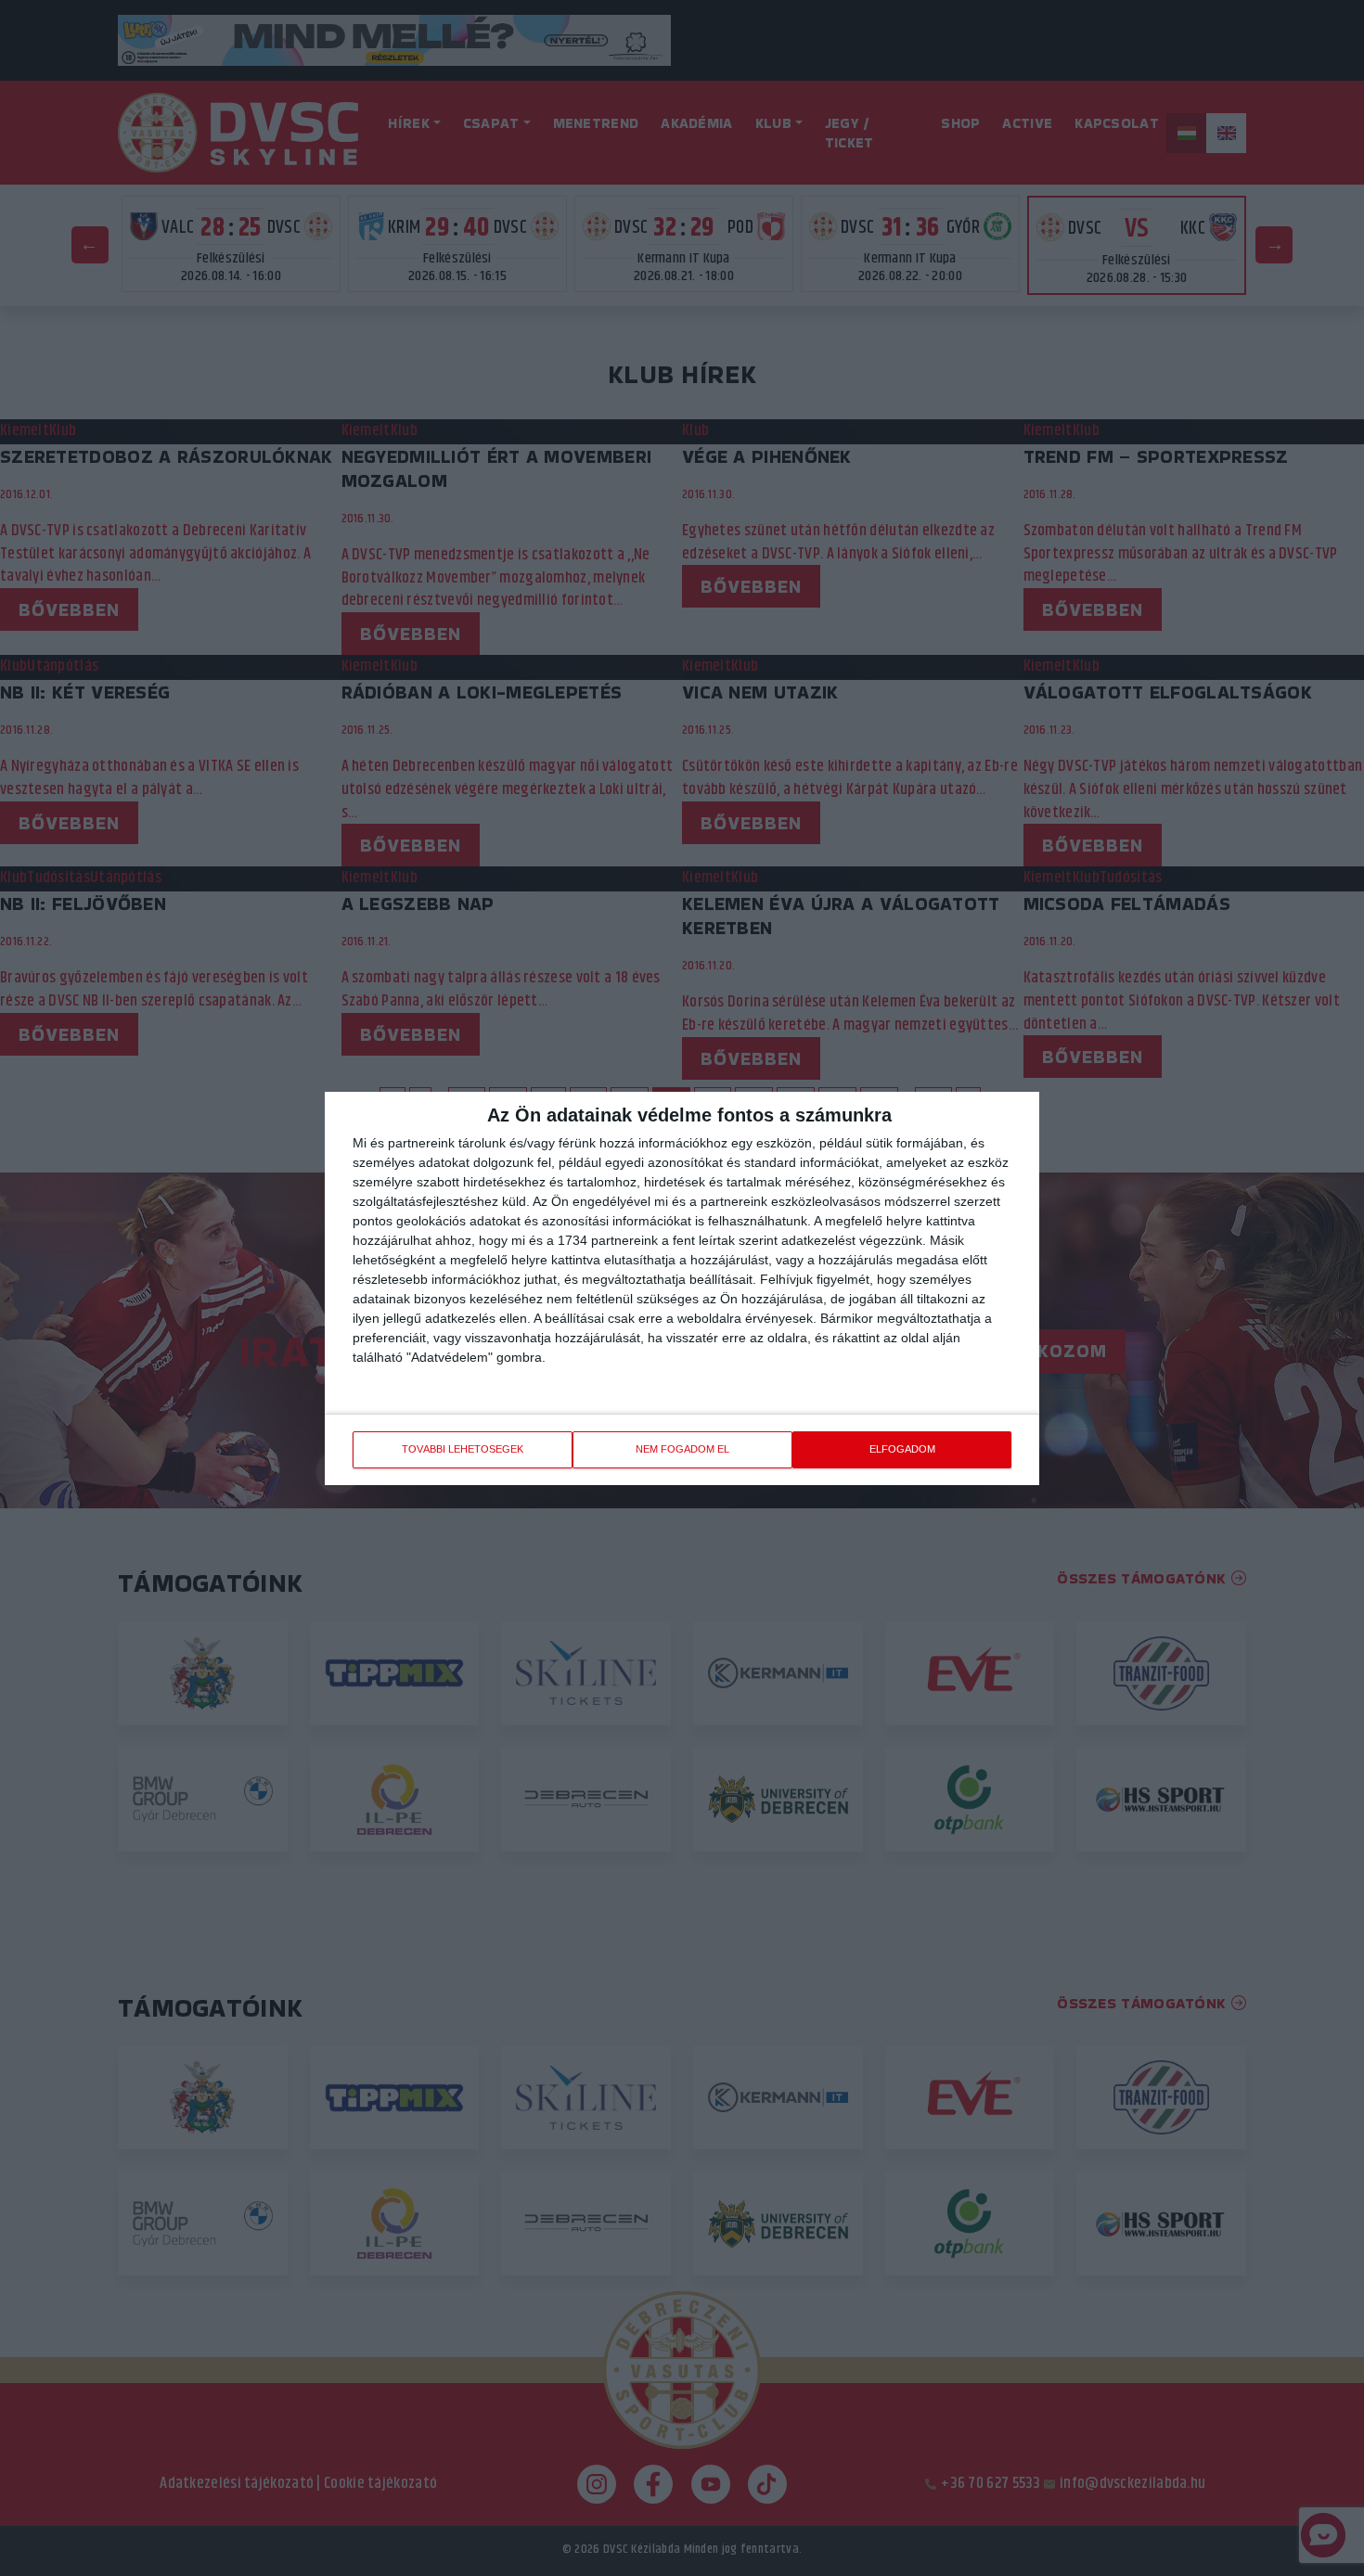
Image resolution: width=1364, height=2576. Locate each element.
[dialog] (682, 1288)
